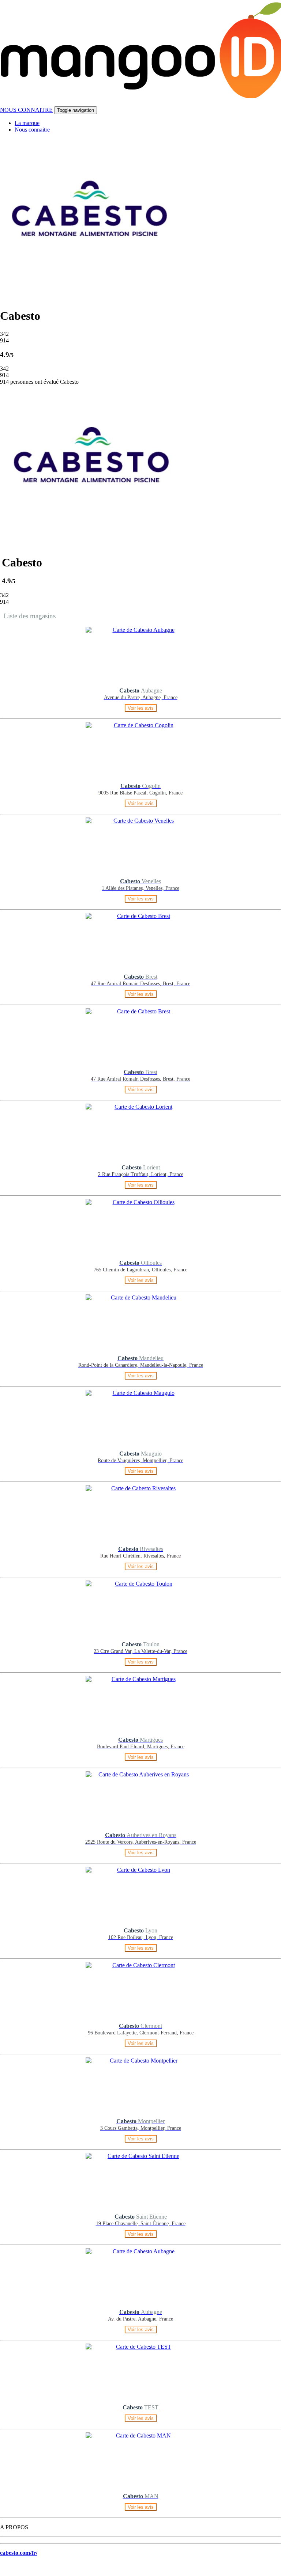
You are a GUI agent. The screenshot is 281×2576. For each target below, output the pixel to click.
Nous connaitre (32, 130)
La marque (27, 123)
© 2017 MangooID (26, 2569)
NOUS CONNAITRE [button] (26, 110)
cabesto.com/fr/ (19, 2553)
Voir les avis (141, 708)
